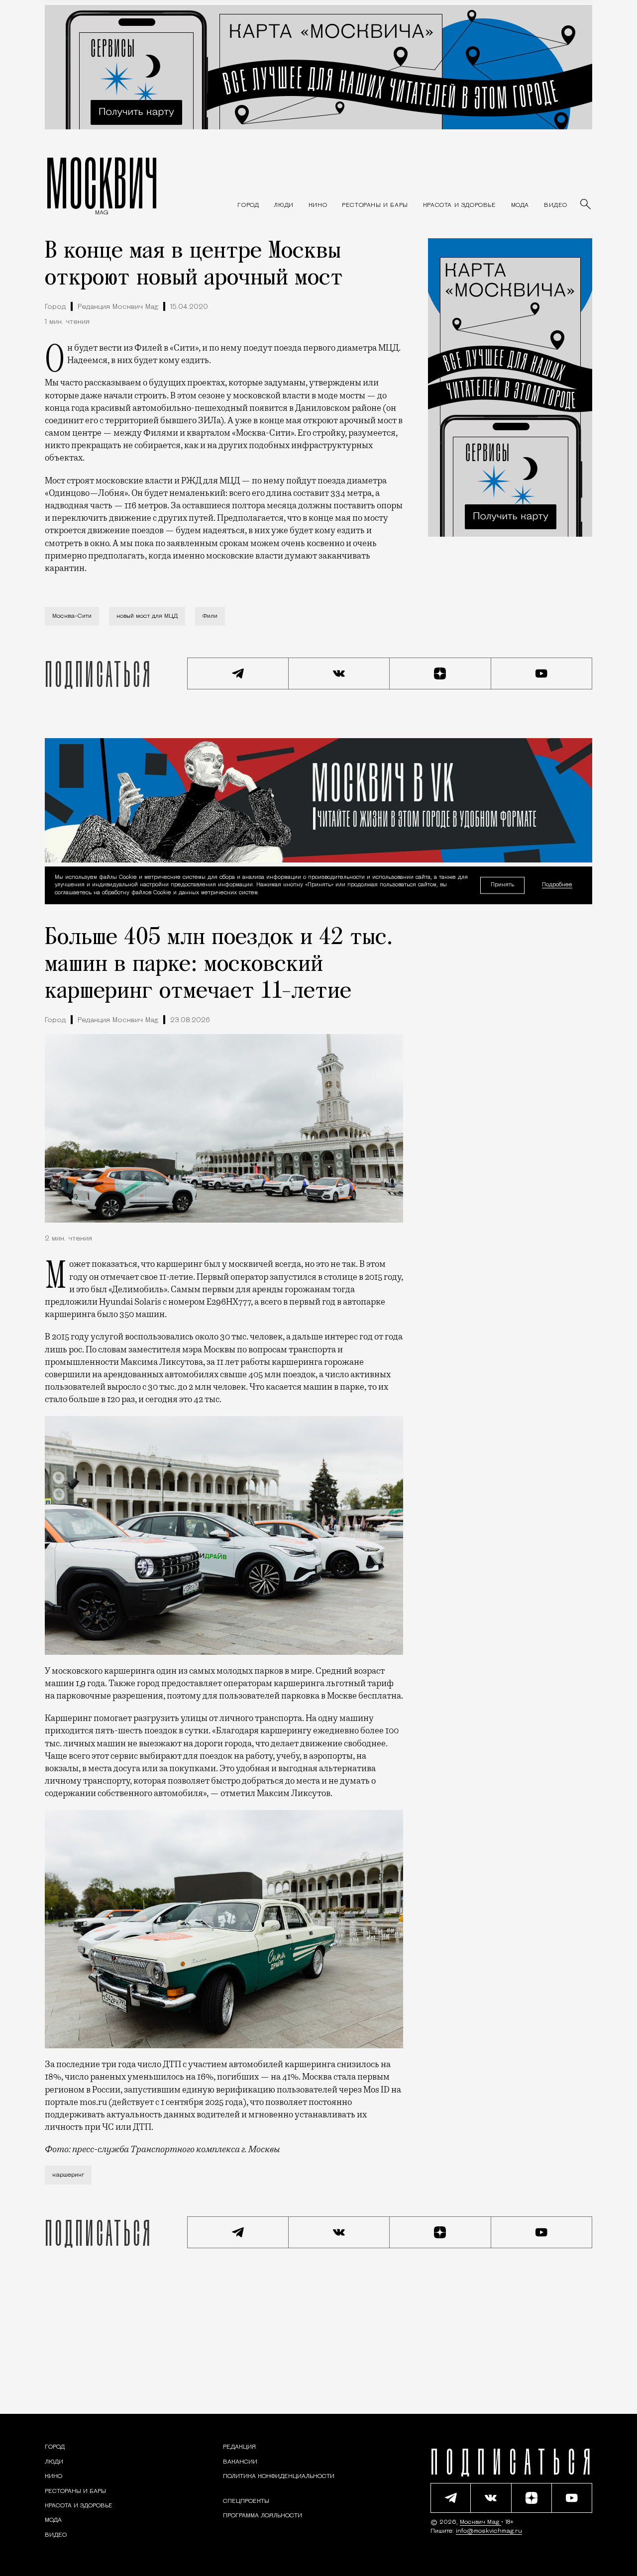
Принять (502, 885)
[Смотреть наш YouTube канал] (542, 673)
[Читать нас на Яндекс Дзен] (440, 673)
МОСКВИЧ (102, 183)
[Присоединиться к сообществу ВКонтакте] (339, 673)
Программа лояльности (263, 2516)
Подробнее (557, 886)
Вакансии (240, 2462)
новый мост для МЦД (147, 616)
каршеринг (68, 2175)
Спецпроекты (246, 2501)
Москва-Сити (72, 616)
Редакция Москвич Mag (118, 307)
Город (55, 307)
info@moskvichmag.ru (489, 2531)
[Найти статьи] (586, 205)
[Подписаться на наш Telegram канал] (238, 673)
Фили (210, 616)
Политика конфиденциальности (279, 2477)
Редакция (239, 2447)
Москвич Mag (480, 2522)
